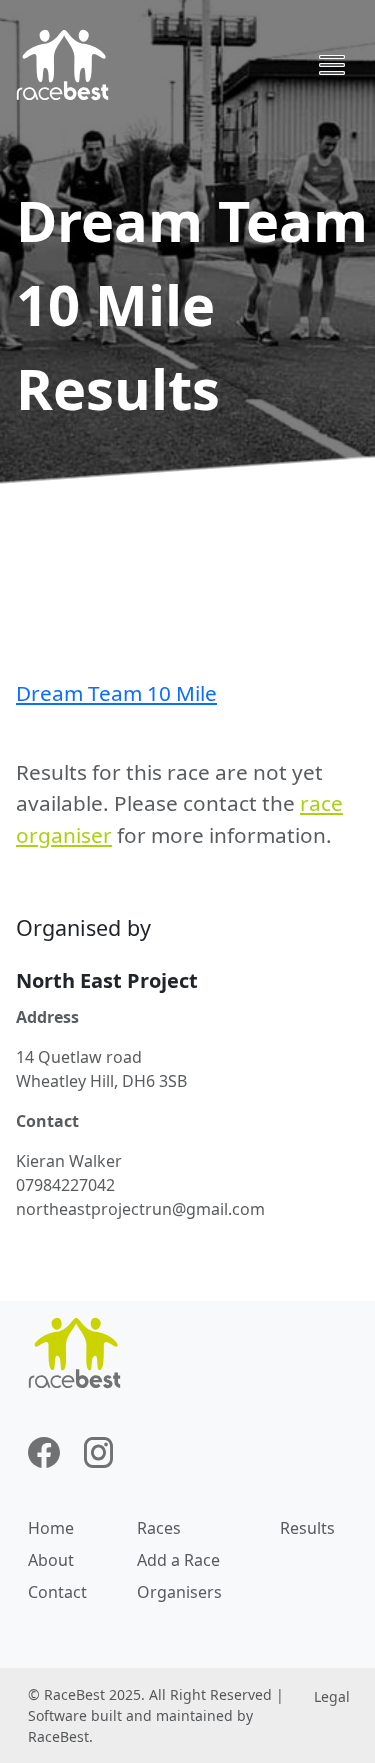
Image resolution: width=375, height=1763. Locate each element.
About (51, 1560)
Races (159, 1528)
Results (307, 1528)
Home (51, 1528)
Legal (332, 1696)
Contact (57, 1592)
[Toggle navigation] (332, 65)
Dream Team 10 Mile (116, 693)
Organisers (179, 1592)
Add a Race (178, 1560)
